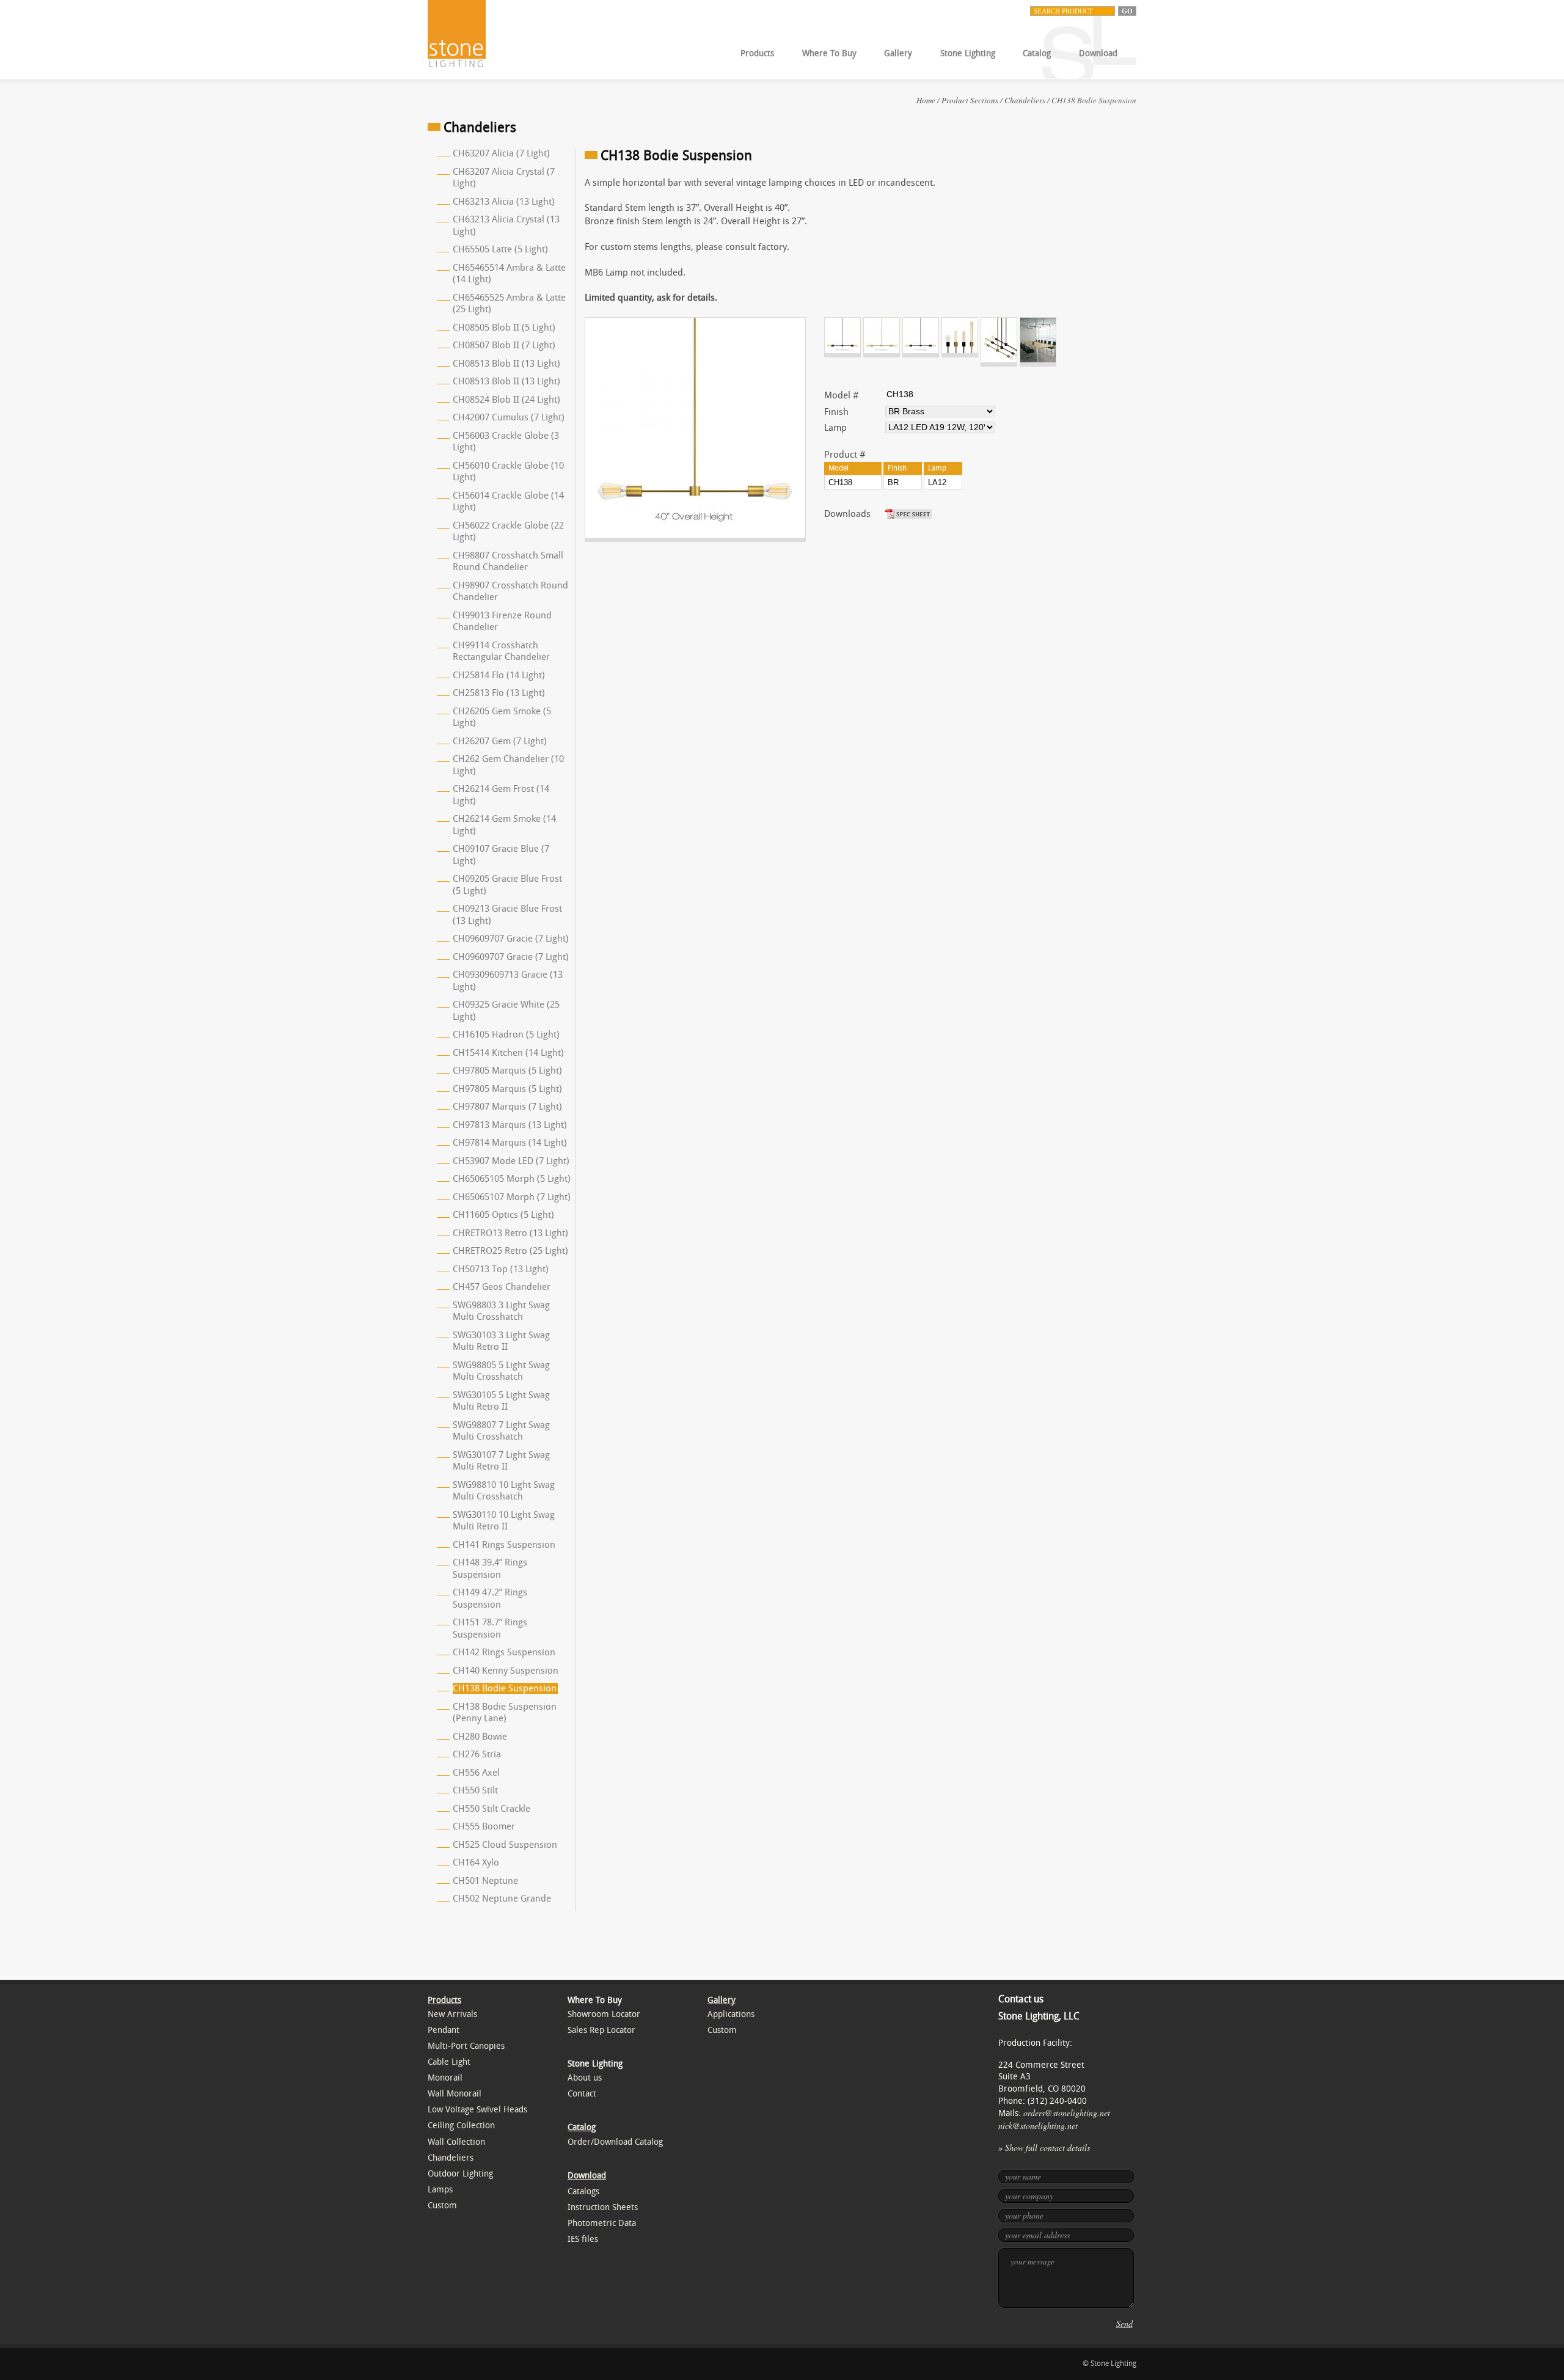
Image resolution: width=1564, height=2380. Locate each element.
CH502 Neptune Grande (502, 1899)
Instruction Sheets (603, 2207)
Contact (582, 2094)
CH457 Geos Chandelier (502, 1287)
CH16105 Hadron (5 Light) (506, 1034)
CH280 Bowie (480, 1737)
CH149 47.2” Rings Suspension (490, 1598)
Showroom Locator (604, 2014)
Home (926, 100)
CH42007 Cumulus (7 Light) (509, 417)
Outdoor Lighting (460, 2174)
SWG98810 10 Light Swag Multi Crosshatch (504, 1491)
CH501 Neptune (485, 1881)
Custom (442, 2206)
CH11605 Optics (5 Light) (503, 1215)
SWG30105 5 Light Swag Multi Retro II (501, 1401)
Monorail (445, 2078)
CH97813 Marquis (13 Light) (510, 1125)
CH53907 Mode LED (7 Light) (511, 1161)
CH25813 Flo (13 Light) (499, 693)
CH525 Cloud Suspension (505, 1845)
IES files (583, 2239)
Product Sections (970, 100)
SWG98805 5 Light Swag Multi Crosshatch (501, 1371)
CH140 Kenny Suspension (506, 1671)
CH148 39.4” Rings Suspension (490, 1569)
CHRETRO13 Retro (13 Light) (510, 1233)
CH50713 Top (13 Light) (501, 1269)
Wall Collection (456, 2142)
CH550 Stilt (475, 1790)
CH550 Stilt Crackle (491, 1809)
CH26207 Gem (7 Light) (500, 741)
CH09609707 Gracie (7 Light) (511, 939)
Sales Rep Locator (601, 2030)
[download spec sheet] (910, 514)
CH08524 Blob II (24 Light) (506, 400)
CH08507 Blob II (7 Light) (504, 345)
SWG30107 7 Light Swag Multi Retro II (501, 1461)
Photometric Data (602, 2223)
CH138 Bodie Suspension (505, 1688)
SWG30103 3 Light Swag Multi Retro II (501, 1341)
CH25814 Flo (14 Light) (499, 675)
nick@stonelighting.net (1038, 2126)
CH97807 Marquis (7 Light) (507, 1107)
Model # (842, 395)
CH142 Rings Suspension (504, 1652)
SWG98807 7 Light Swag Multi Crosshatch (501, 1431)
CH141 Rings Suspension (504, 1545)
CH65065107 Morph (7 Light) (512, 1197)
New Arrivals (452, 2014)
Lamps (440, 2190)
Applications (731, 2014)
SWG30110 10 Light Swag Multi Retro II (504, 1521)
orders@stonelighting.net (1067, 2113)
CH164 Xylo (476, 1862)
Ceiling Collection (461, 2126)
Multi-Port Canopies (466, 2046)
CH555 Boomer (484, 1826)
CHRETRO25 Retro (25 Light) (510, 1251)
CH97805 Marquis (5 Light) (507, 1071)
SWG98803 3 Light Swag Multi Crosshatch (501, 1311)
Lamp (835, 428)
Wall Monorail (455, 2094)
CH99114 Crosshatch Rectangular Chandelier (501, 651)
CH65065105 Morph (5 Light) (512, 1179)
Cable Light (449, 2062)
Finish (836, 412)
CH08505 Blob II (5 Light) (504, 328)
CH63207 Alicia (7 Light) (501, 153)
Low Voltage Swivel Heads (477, 2110)
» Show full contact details (1044, 2147)
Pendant (444, 2030)
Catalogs (583, 2191)
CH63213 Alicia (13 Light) (504, 202)
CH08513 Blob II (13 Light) (506, 364)
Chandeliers (1025, 100)
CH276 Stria (477, 1754)
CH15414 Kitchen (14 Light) (508, 1053)
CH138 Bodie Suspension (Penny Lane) (505, 1713)
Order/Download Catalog (615, 2142)
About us (585, 2078)
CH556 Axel (476, 1773)
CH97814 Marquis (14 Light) (510, 1143)
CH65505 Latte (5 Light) (500, 249)
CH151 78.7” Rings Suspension (490, 1628)
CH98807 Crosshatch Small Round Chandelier (508, 562)
